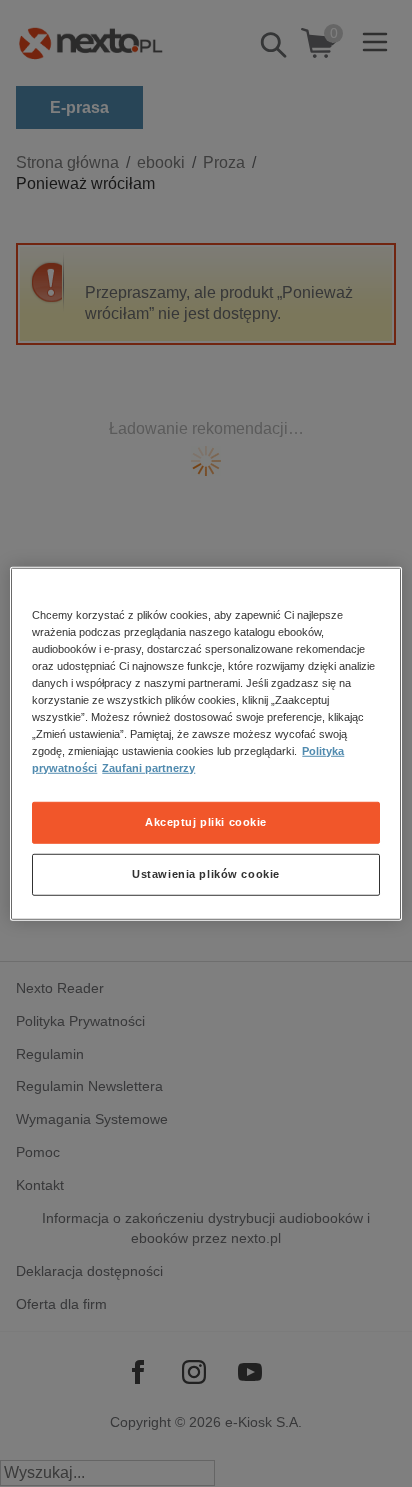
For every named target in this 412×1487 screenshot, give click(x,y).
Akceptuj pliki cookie (206, 822)
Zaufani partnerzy (148, 768)
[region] (205, 743)
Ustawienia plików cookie (206, 874)
